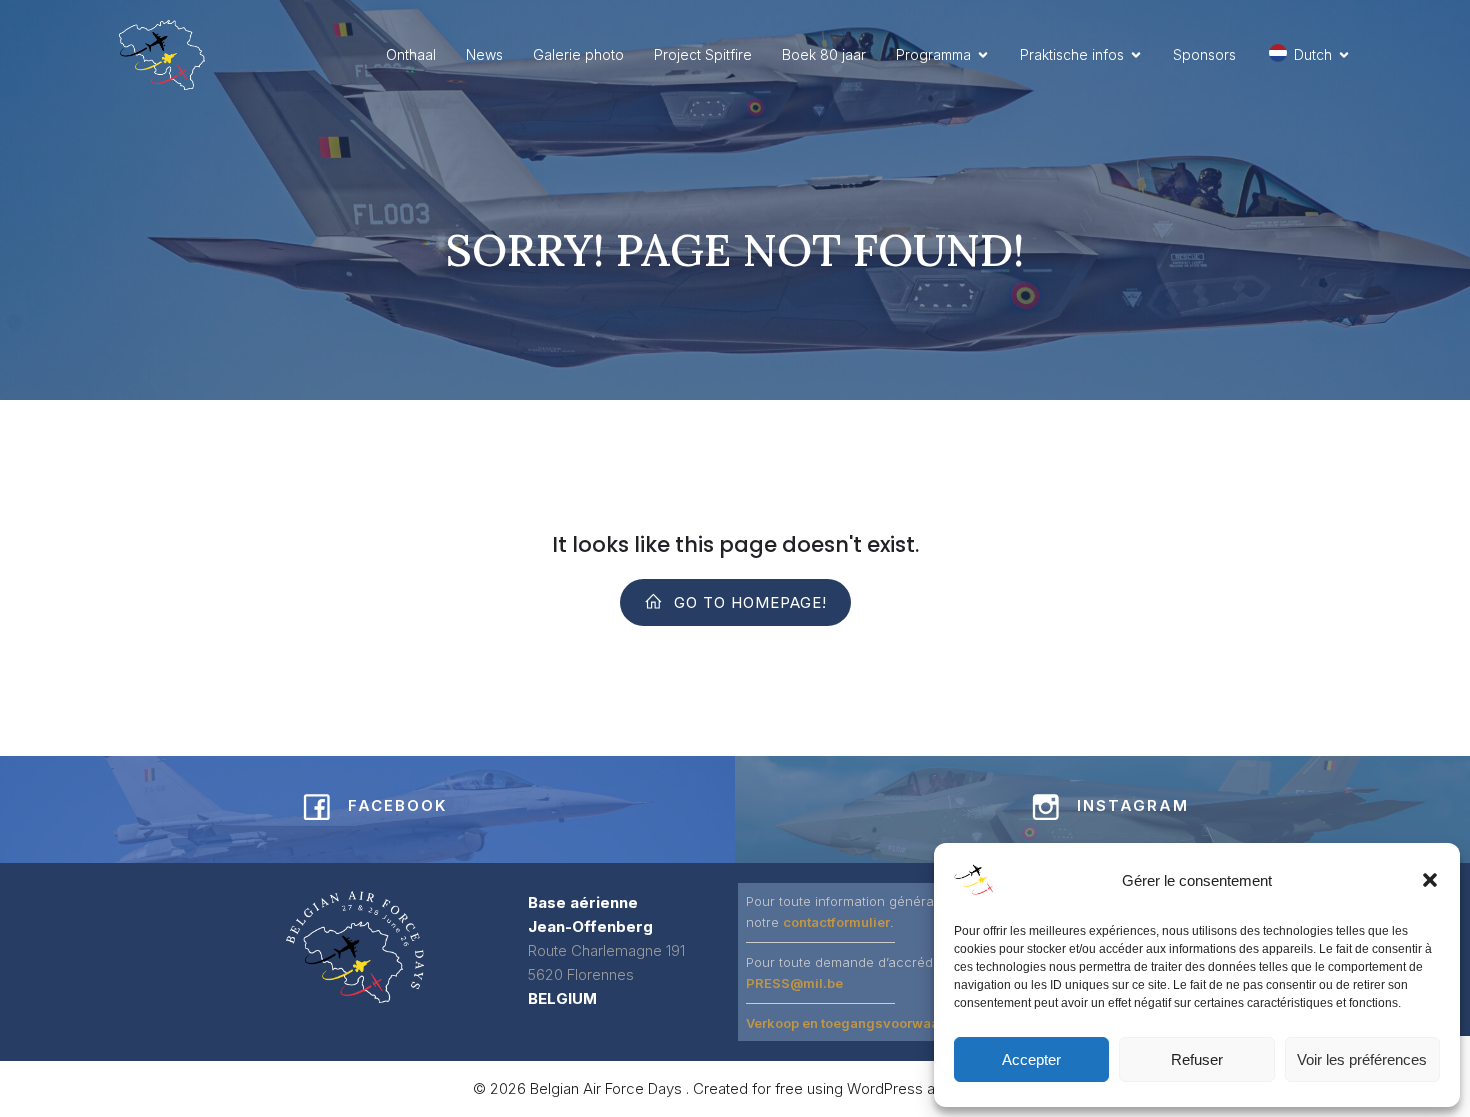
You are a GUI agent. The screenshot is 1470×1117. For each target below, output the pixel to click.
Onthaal (411, 54)
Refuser (1197, 1059)
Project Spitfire (703, 54)
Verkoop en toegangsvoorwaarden (857, 1023)
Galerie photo (578, 54)
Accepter (1031, 1059)
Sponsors (1204, 54)
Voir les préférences (1362, 1059)
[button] (1430, 880)
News (484, 54)
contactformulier (836, 922)
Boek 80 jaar (824, 54)
